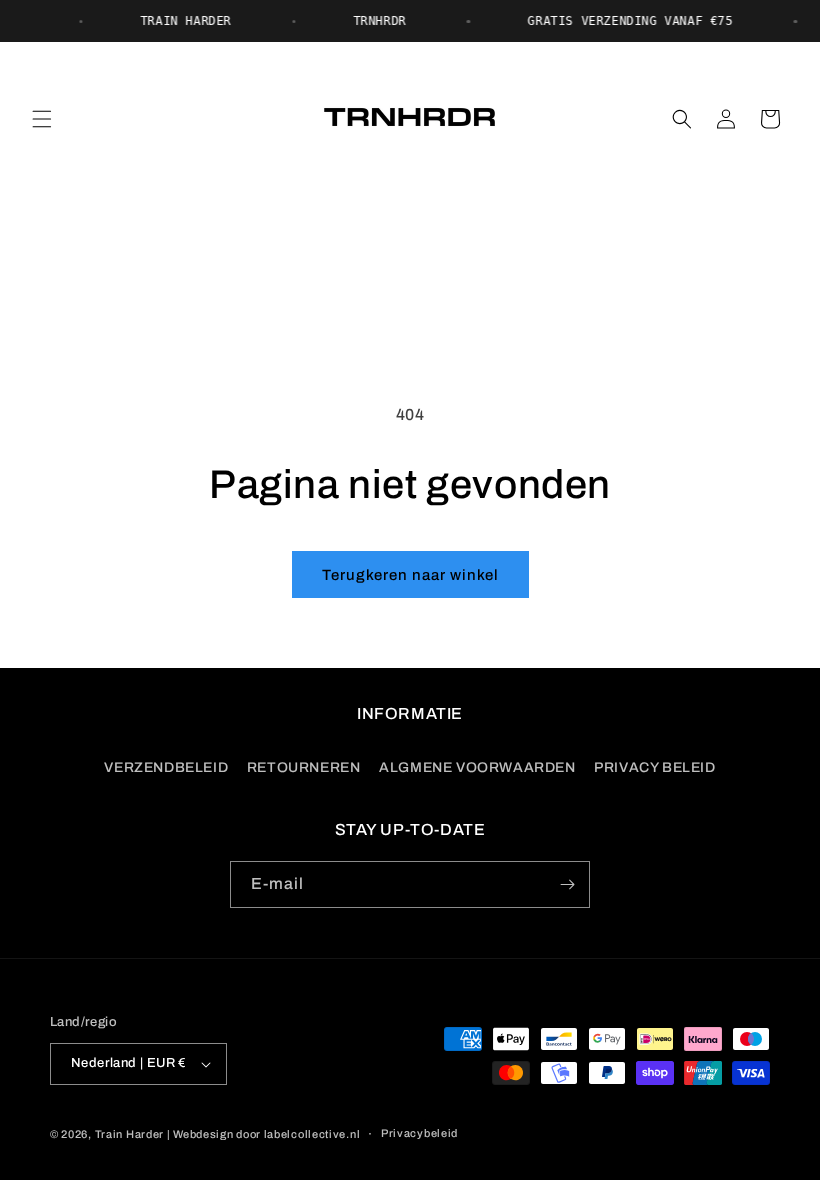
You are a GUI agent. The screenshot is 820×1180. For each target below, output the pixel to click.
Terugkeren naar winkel (410, 575)
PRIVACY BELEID (654, 767)
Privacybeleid (419, 1133)
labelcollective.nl (312, 1134)
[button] (42, 119)
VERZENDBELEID (166, 767)
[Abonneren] (567, 884)
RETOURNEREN (304, 767)
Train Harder (129, 1134)
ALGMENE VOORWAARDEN (477, 767)
